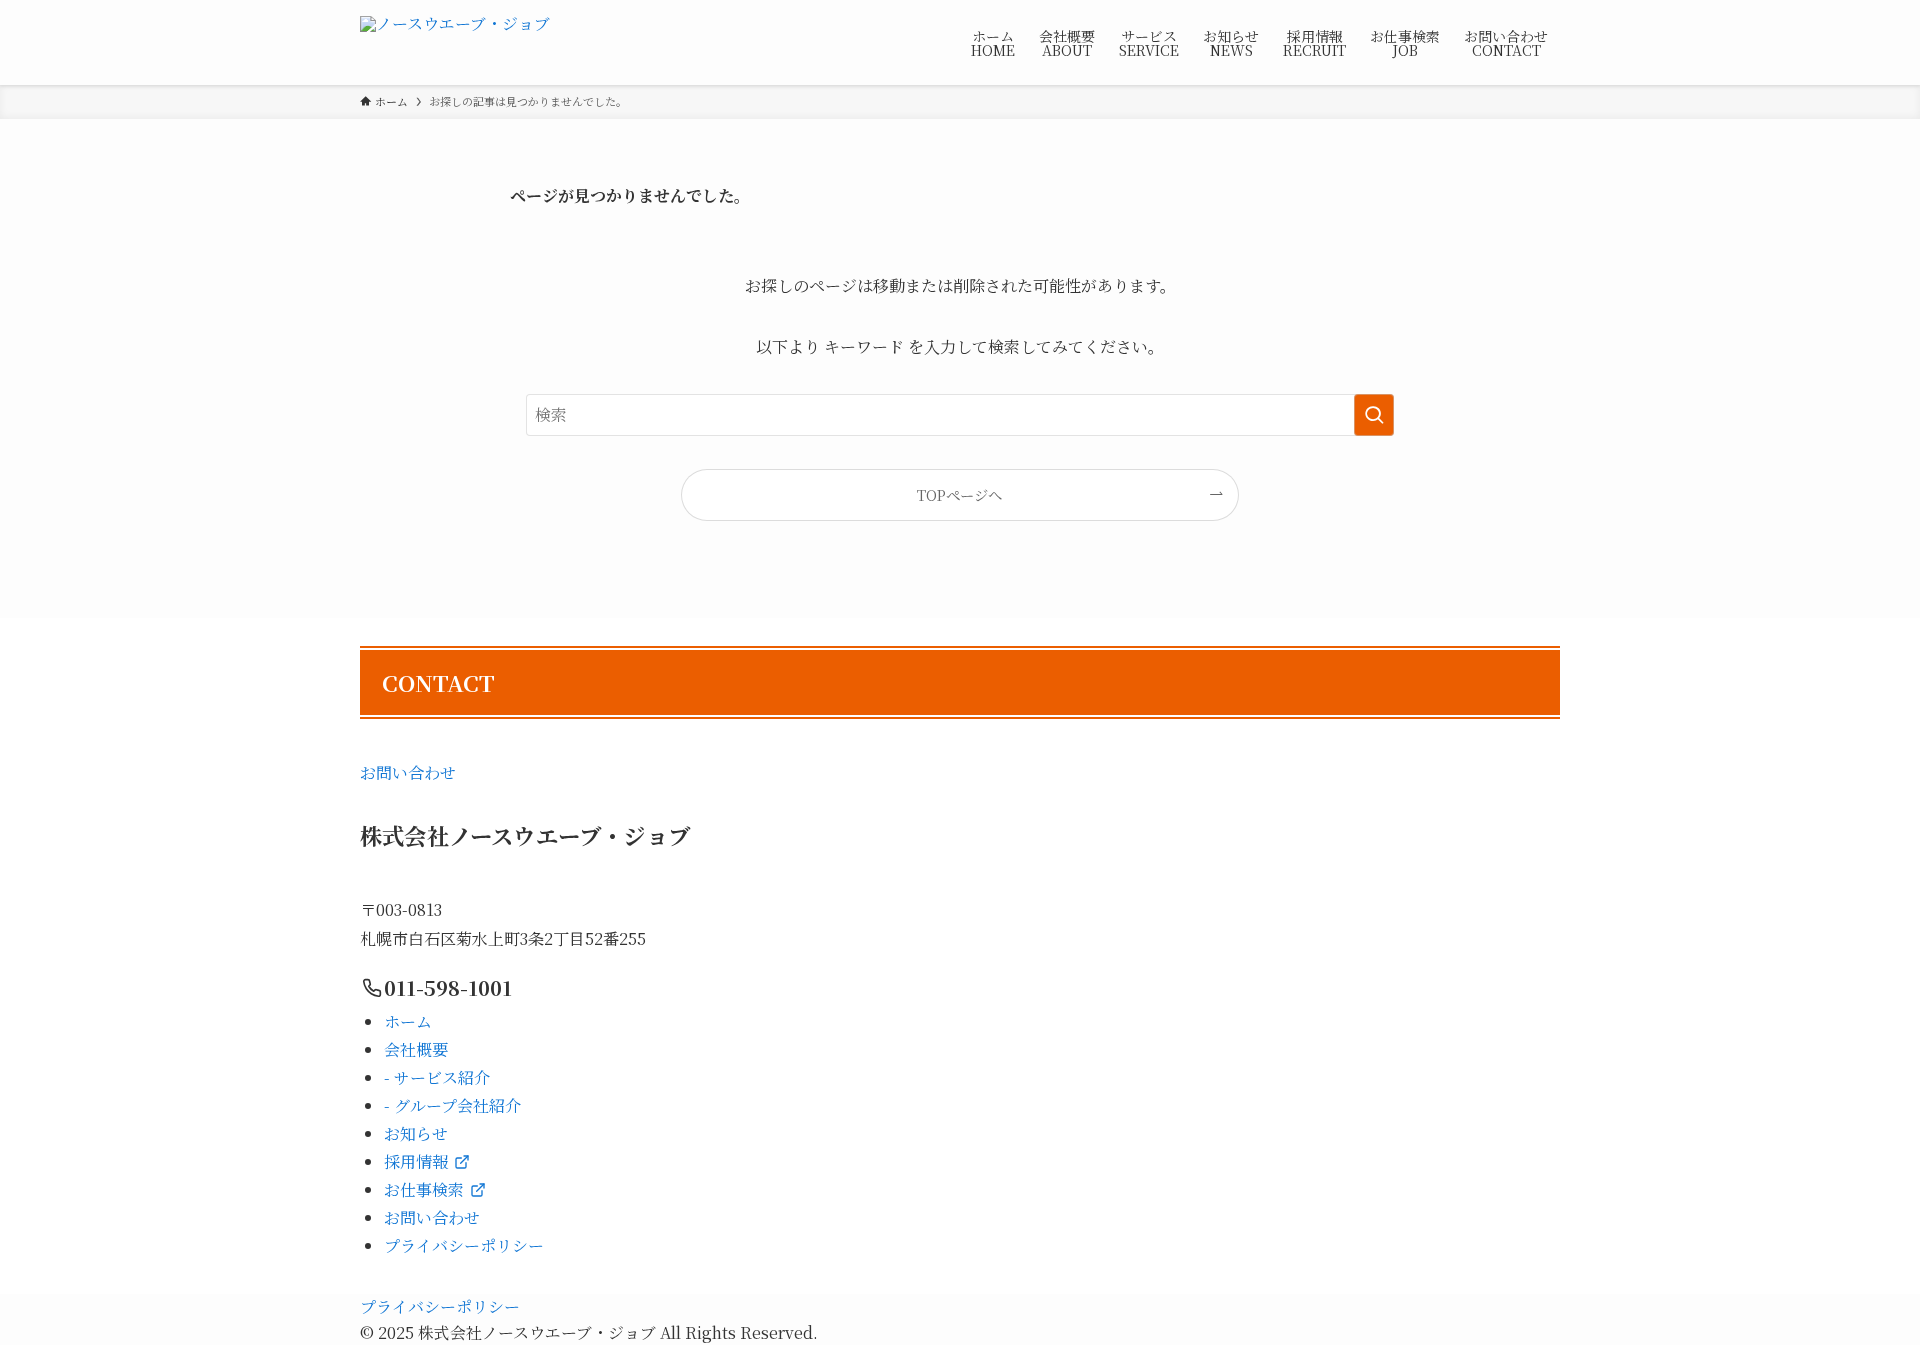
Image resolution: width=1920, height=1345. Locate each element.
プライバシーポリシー (440, 1306)
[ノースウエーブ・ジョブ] (455, 42)
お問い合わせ (408, 772)
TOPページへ (959, 494)
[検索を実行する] (1374, 415)
